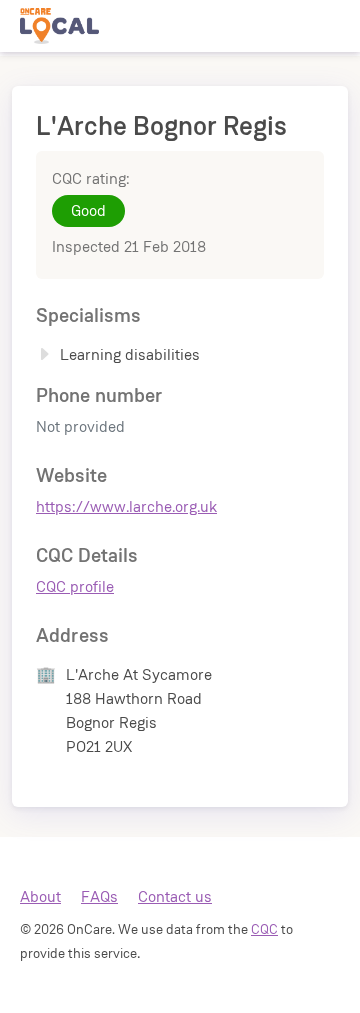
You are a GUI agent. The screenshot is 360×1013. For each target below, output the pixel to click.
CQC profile (75, 586)
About (40, 896)
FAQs (99, 896)
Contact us (175, 896)
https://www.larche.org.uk (126, 506)
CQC (264, 929)
